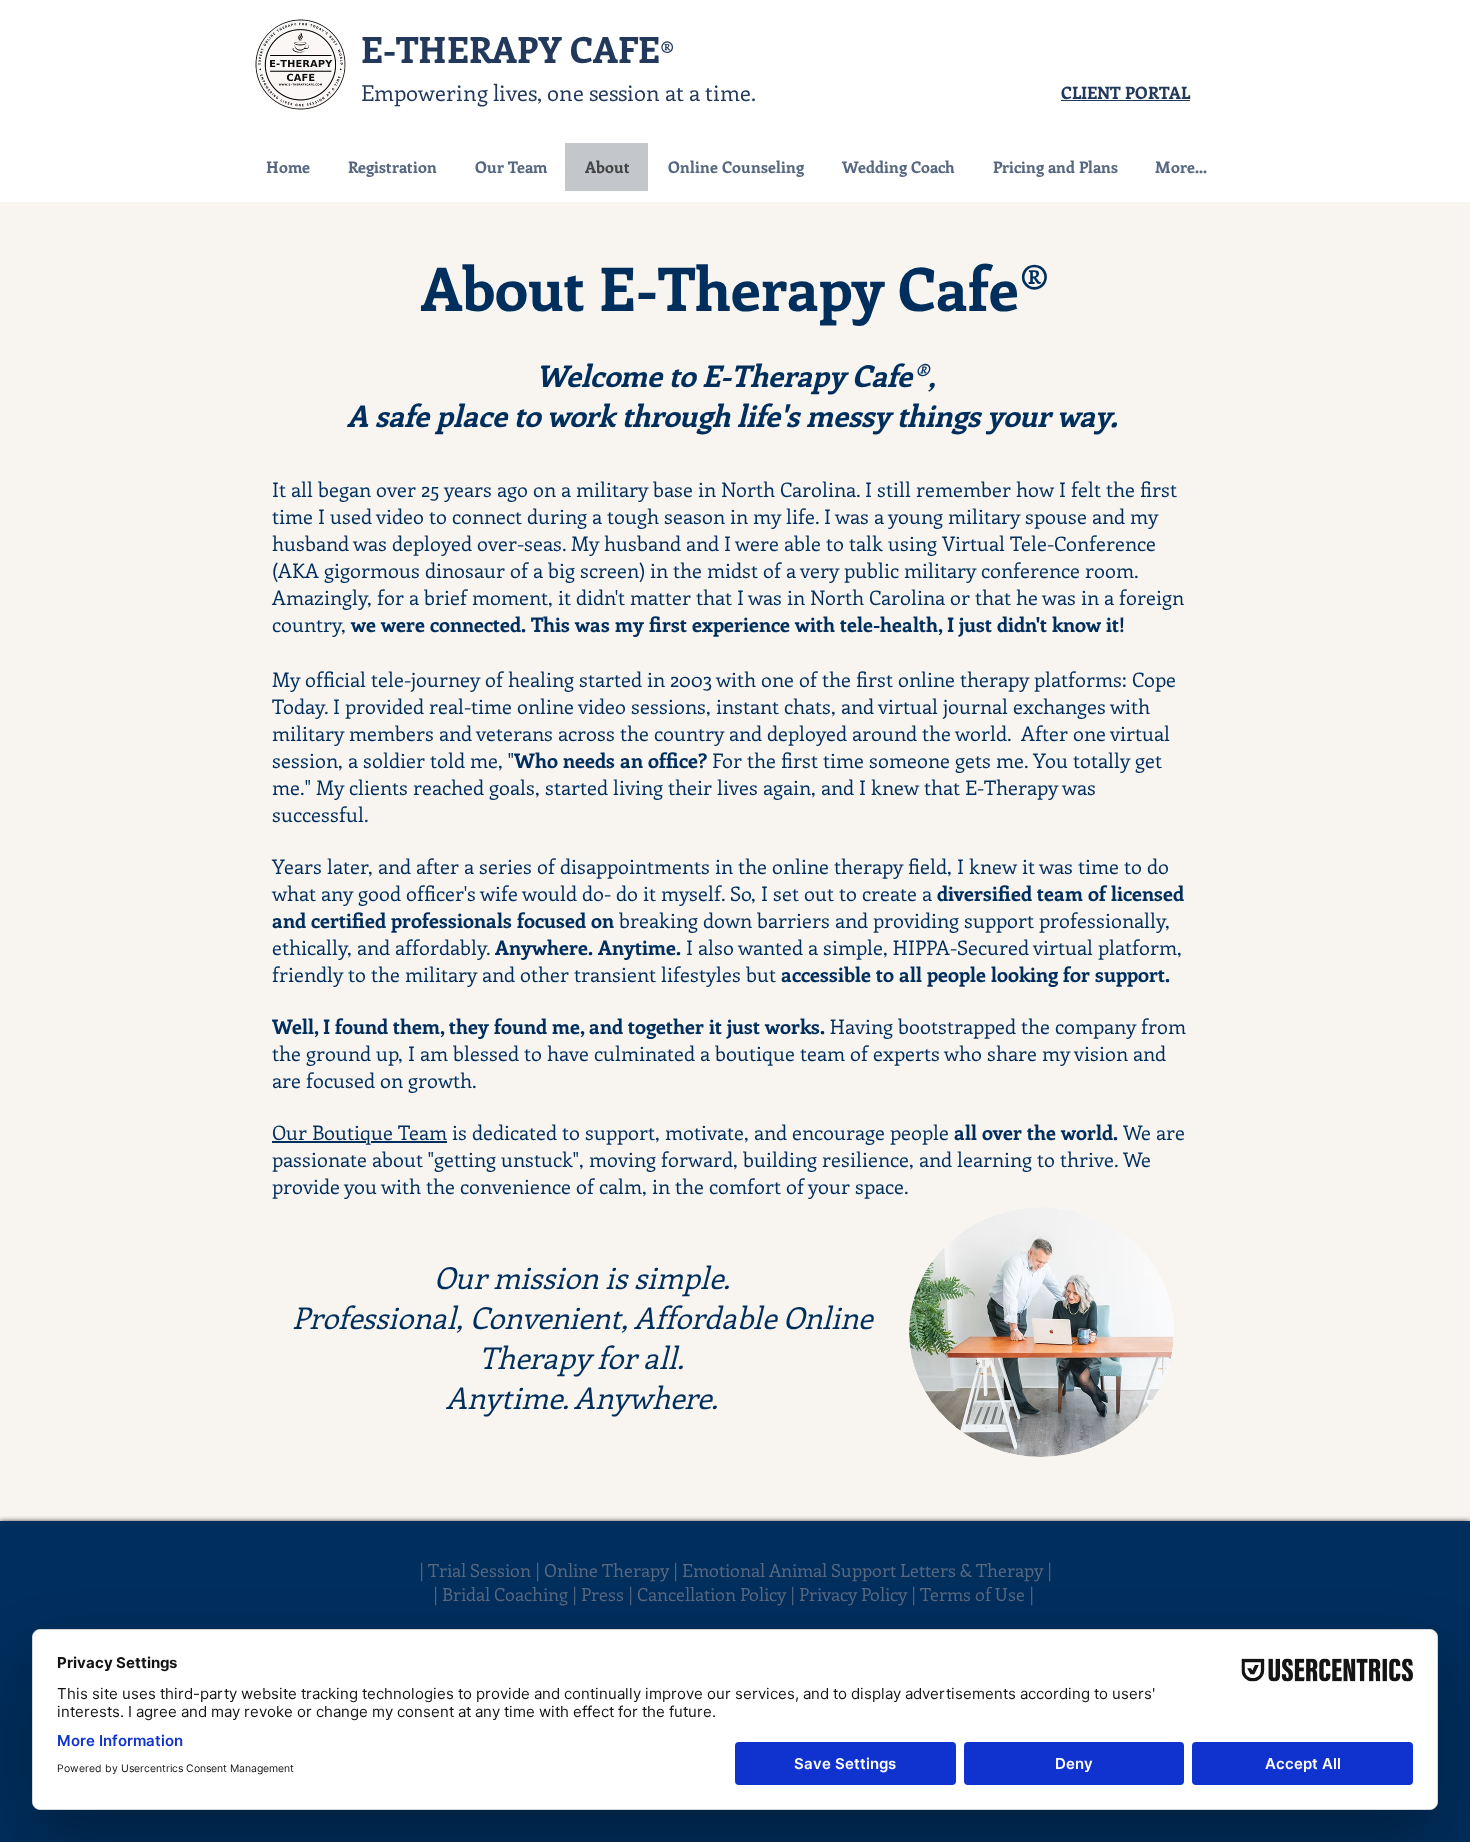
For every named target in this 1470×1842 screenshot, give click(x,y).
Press (604, 1594)
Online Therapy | (613, 1570)
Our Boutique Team (359, 1131)
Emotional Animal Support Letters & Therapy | (867, 1570)
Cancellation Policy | (718, 1594)
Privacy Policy (853, 1594)
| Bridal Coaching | (507, 1594)
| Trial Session (475, 1570)
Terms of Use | (979, 1594)
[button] (735, 167)
